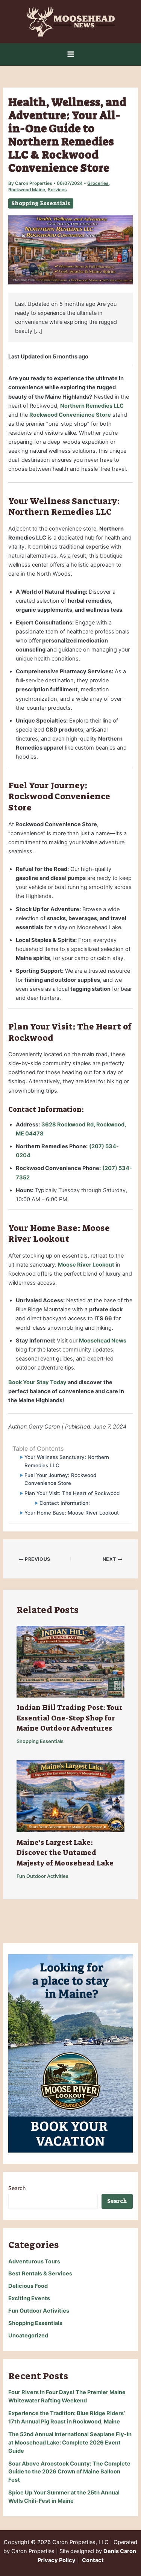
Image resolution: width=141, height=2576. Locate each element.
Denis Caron (120, 2551)
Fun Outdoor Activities (42, 1876)
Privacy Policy (57, 2560)
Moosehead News (103, 1341)
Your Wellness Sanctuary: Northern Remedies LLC (67, 1461)
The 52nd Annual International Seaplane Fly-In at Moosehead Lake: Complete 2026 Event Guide (70, 2443)
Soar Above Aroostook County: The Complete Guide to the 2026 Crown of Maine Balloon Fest (69, 2472)
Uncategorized (28, 2336)
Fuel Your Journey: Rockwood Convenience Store (60, 1479)
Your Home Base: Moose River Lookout (71, 1513)
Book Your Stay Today (37, 1382)
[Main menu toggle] (71, 54)
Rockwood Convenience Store (70, 415)
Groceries (98, 183)
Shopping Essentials (41, 203)
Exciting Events (29, 2298)
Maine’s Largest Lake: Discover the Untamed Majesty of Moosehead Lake (65, 1853)
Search (17, 2188)
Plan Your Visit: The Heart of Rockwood (72, 1493)
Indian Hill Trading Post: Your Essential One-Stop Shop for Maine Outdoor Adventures (70, 1718)
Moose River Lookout (86, 1265)
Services (57, 190)
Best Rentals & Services (40, 2274)
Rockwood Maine (27, 190)
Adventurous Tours (34, 2262)
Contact (93, 2560)
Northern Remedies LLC (92, 406)
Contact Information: (64, 1503)
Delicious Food (28, 2286)
